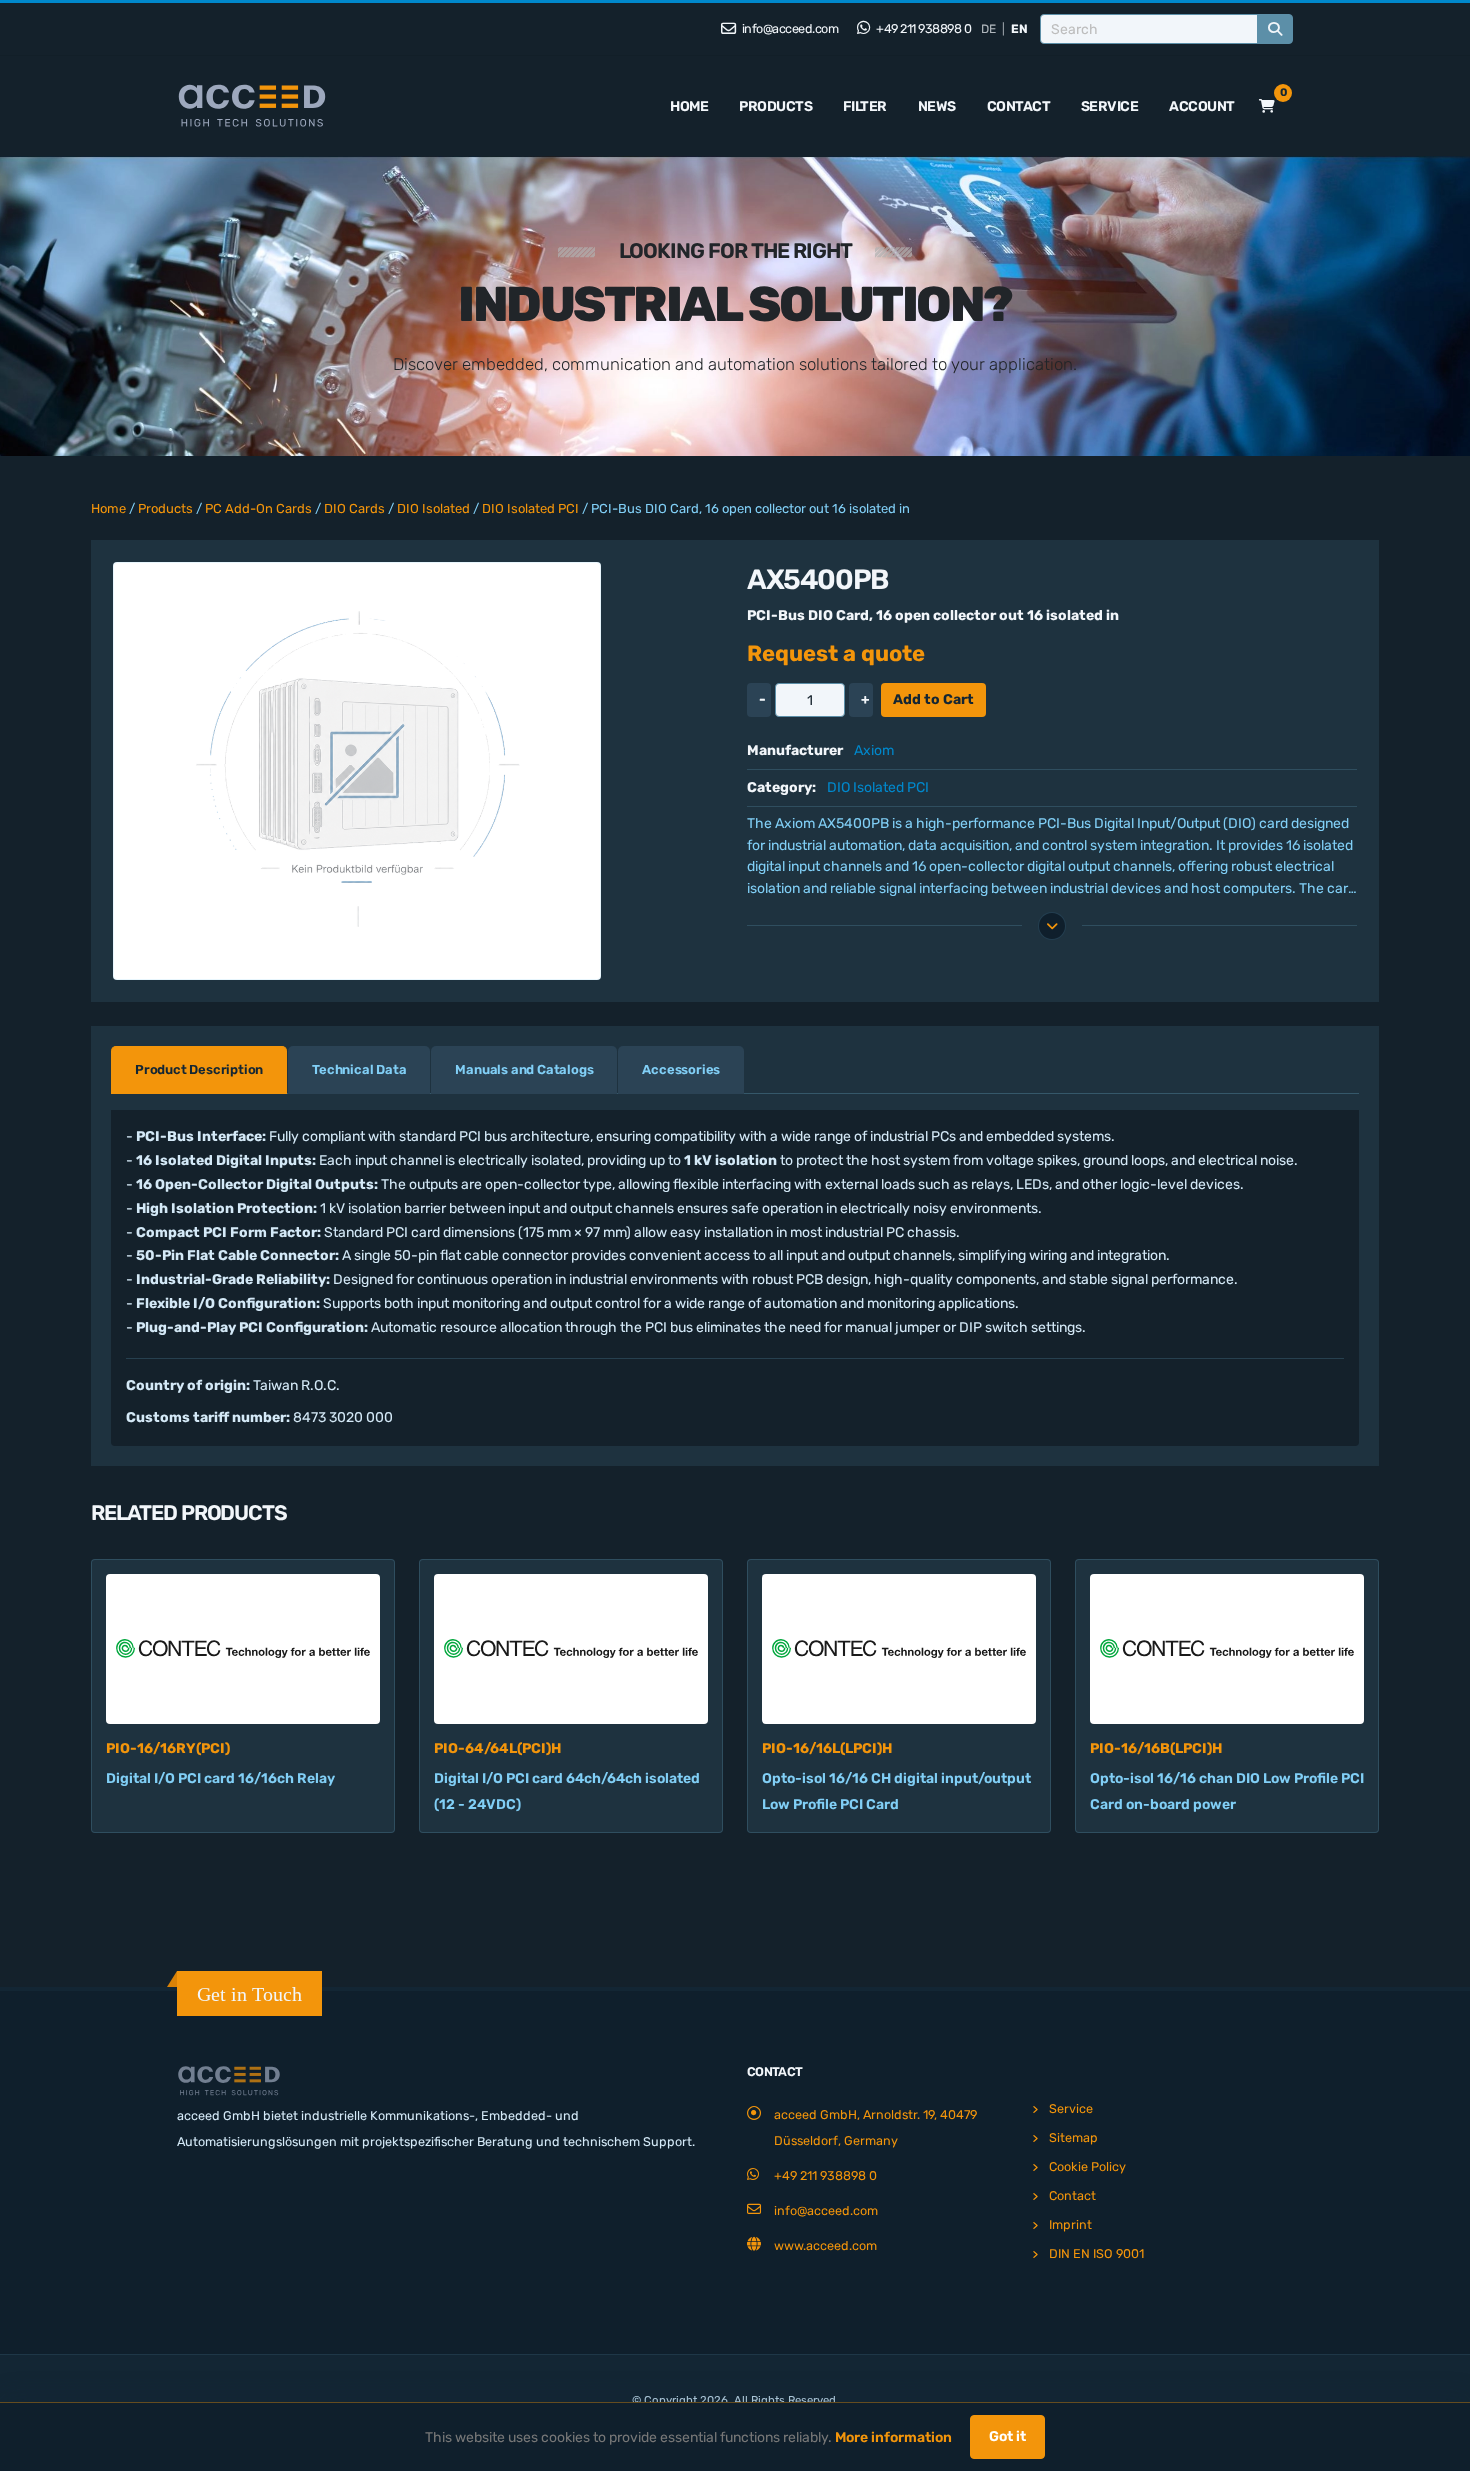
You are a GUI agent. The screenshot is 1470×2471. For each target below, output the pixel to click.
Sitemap (1073, 2137)
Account (1202, 106)
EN (1019, 29)
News (937, 106)
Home (689, 106)
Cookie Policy (1087, 2166)
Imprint (1070, 2224)
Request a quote (836, 653)
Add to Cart (933, 699)
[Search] (1275, 29)
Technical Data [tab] (359, 1069)
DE (988, 29)
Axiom (874, 750)
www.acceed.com (825, 2245)
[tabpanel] (735, 1277)
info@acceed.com (788, 28)
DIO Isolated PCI (530, 508)
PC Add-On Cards (258, 508)
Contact (1019, 106)
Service (1110, 106)
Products (775, 106)
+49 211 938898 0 (923, 28)
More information (893, 2437)
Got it (1007, 2436)
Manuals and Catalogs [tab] (524, 1069)
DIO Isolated (433, 508)
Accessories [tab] (681, 1069)
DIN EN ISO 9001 (1096, 2253)
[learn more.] (1052, 926)
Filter (865, 106)
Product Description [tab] (199, 1069)
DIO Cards (354, 508)
